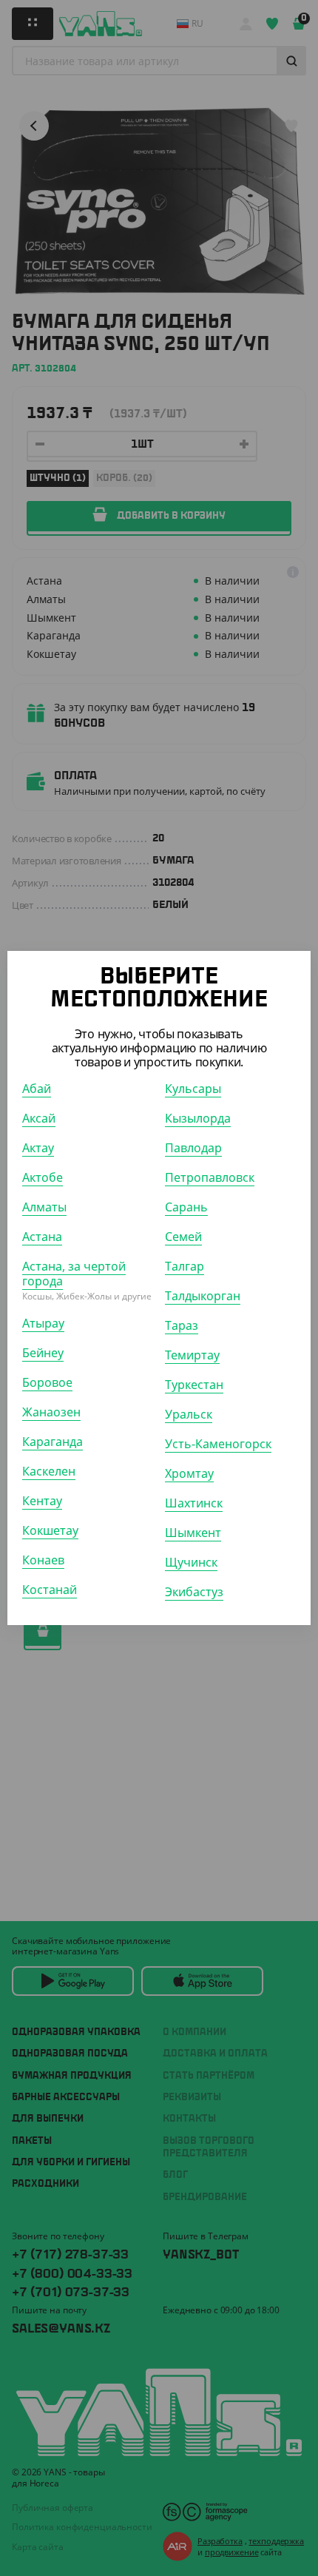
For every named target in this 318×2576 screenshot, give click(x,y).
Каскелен (49, 1471)
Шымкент (193, 1533)
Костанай (50, 1590)
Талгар (185, 1266)
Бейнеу (43, 1353)
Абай (37, 1089)
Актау (38, 1148)
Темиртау (192, 1355)
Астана (42, 1237)
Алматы (44, 1207)
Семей (183, 1237)
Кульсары (193, 1089)
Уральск (189, 1414)
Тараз (182, 1325)
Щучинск (191, 1562)
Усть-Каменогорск (218, 1444)
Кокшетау (50, 1530)
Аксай (39, 1118)
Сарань (186, 1207)
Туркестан (194, 1385)
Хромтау (189, 1473)
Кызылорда (198, 1118)
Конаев (43, 1560)
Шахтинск (194, 1503)
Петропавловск (210, 1177)
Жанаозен (51, 1412)
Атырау (43, 1323)
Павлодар (193, 1148)
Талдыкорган (203, 1296)
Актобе (43, 1177)
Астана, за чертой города (74, 1274)
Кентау (42, 1501)
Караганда (53, 1442)
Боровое (47, 1382)
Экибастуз (194, 1592)
